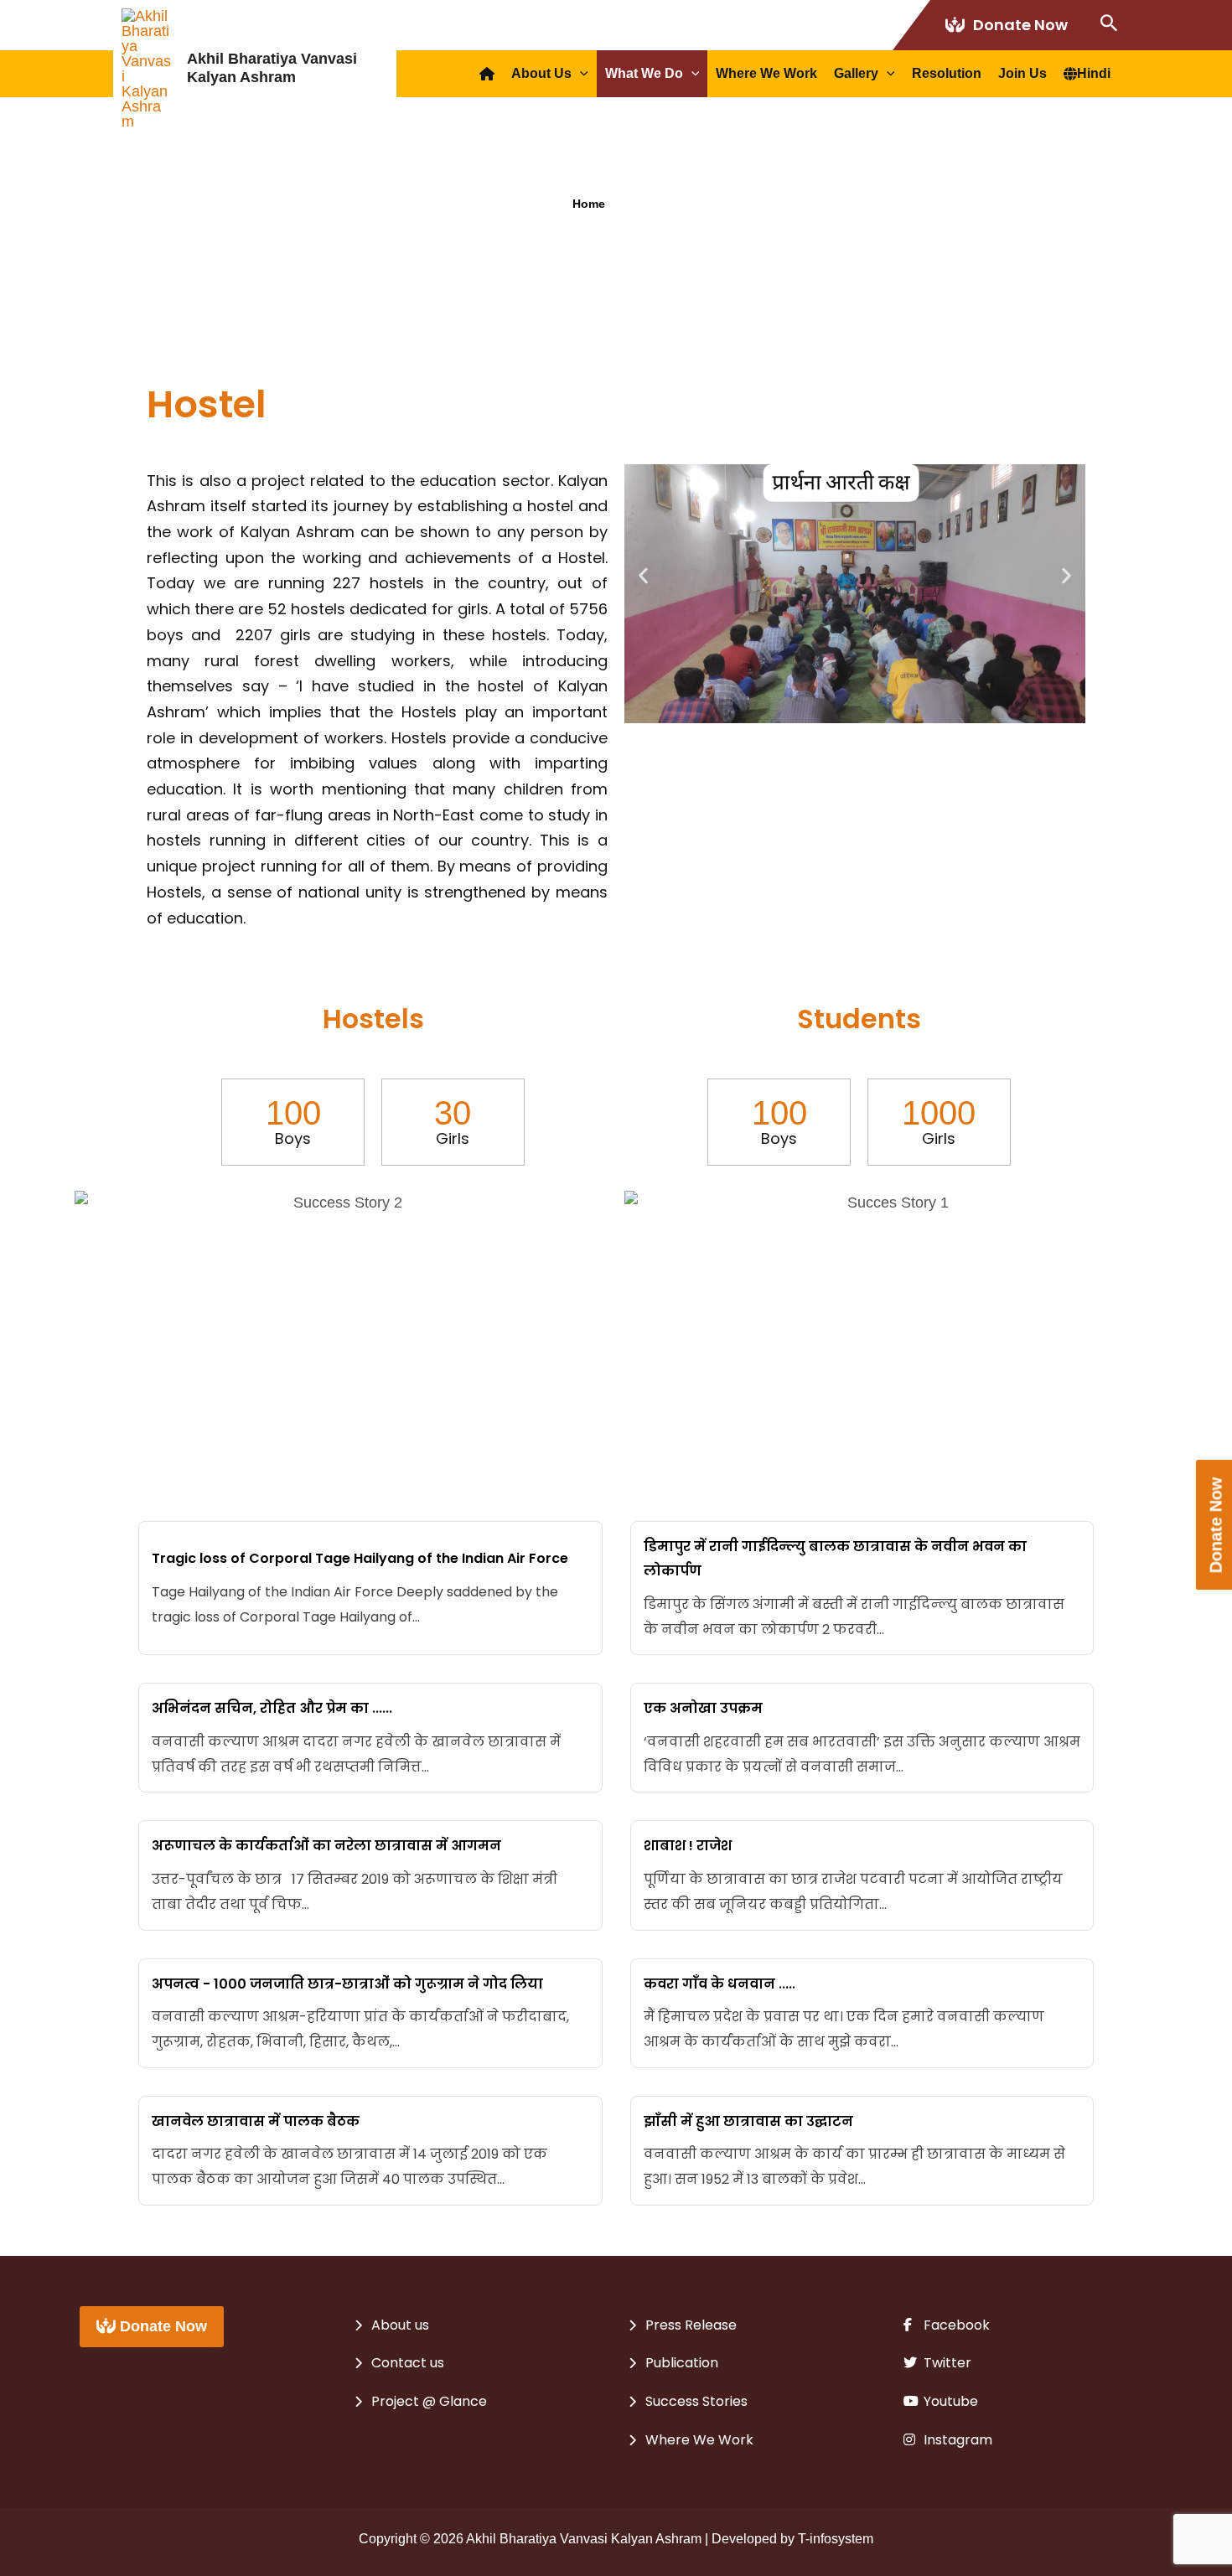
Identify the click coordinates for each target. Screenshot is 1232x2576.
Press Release (691, 2325)
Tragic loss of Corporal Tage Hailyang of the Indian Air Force (360, 1558)
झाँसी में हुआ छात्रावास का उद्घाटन (748, 2121)
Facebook (955, 2325)
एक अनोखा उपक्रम (703, 1708)
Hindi (1094, 73)
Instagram (956, 2440)
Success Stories (696, 2401)
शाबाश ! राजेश (688, 1846)
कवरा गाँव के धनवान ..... (720, 1984)
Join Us (1022, 73)
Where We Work (766, 73)
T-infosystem (836, 2539)
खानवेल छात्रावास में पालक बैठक (256, 2121)
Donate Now (1020, 25)
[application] (580, 74)
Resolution (947, 73)
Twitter (946, 2363)
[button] (643, 576)
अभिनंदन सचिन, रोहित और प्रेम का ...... (272, 1708)
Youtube (949, 2401)
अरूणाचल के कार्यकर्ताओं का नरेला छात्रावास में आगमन (326, 1846)
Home (589, 204)
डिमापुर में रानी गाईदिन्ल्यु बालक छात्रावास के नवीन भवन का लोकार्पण (835, 1559)
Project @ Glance (429, 2401)
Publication (682, 2363)
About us (541, 73)
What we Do (644, 73)
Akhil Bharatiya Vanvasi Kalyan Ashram (272, 68)
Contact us (408, 2363)
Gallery (856, 73)
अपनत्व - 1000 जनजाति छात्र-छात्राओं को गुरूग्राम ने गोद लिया (347, 1984)
